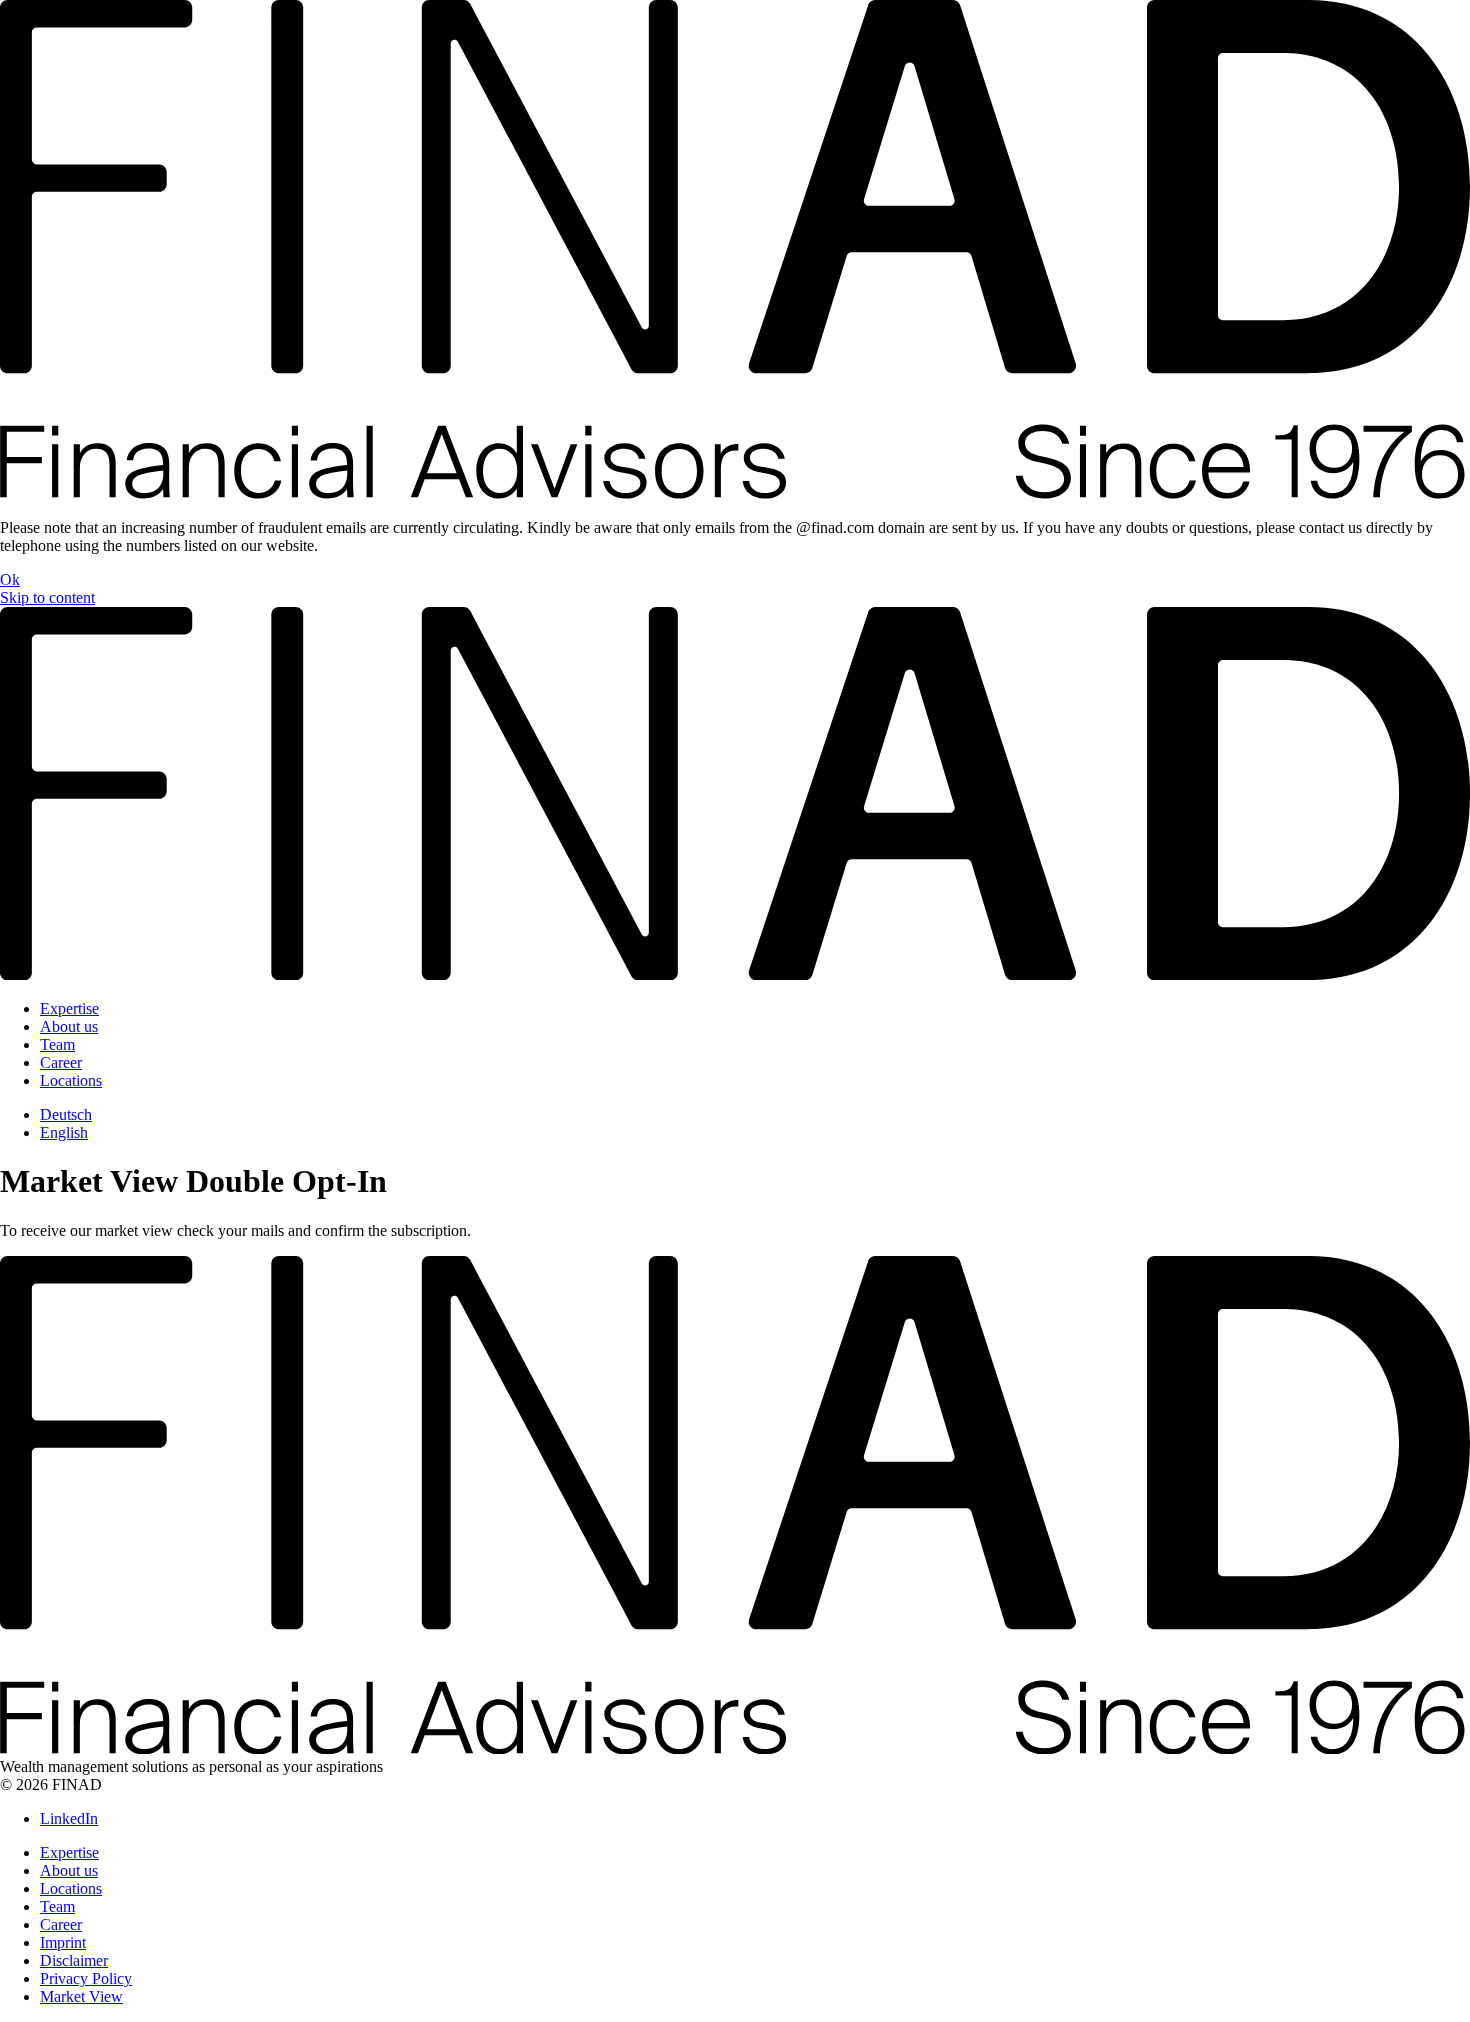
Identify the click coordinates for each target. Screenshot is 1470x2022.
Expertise (69, 1008)
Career (61, 1062)
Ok (10, 579)
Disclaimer (74, 1960)
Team (57, 1044)
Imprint (63, 1942)
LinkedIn (69, 1818)
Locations (71, 1080)
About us (69, 1026)
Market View (81, 1996)
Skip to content (47, 597)
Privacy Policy (86, 1978)
